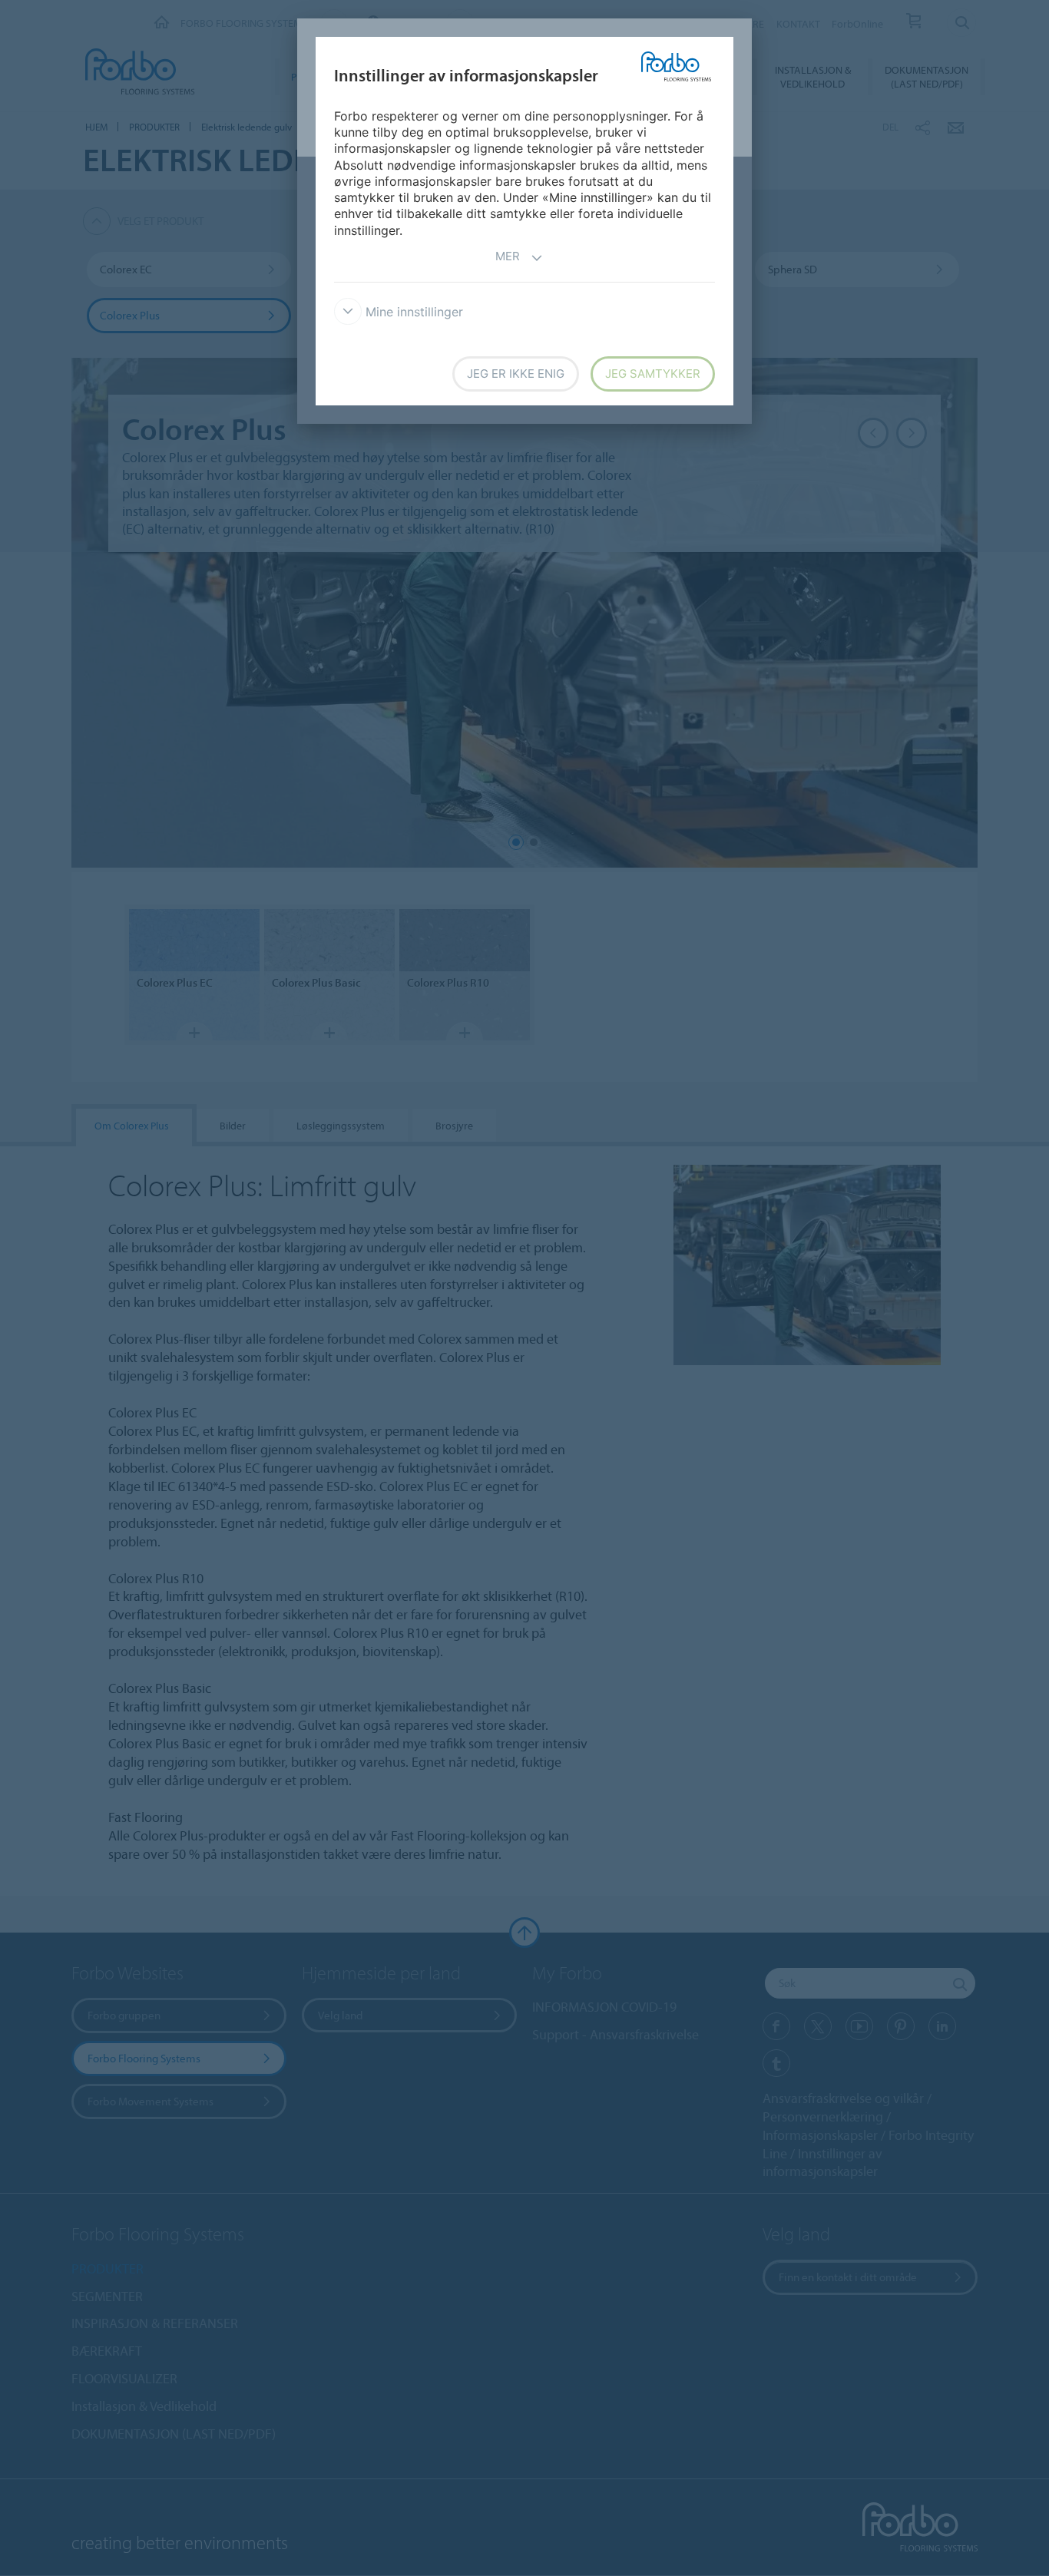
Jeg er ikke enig (516, 374)
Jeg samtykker (653, 374)
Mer (508, 256)
